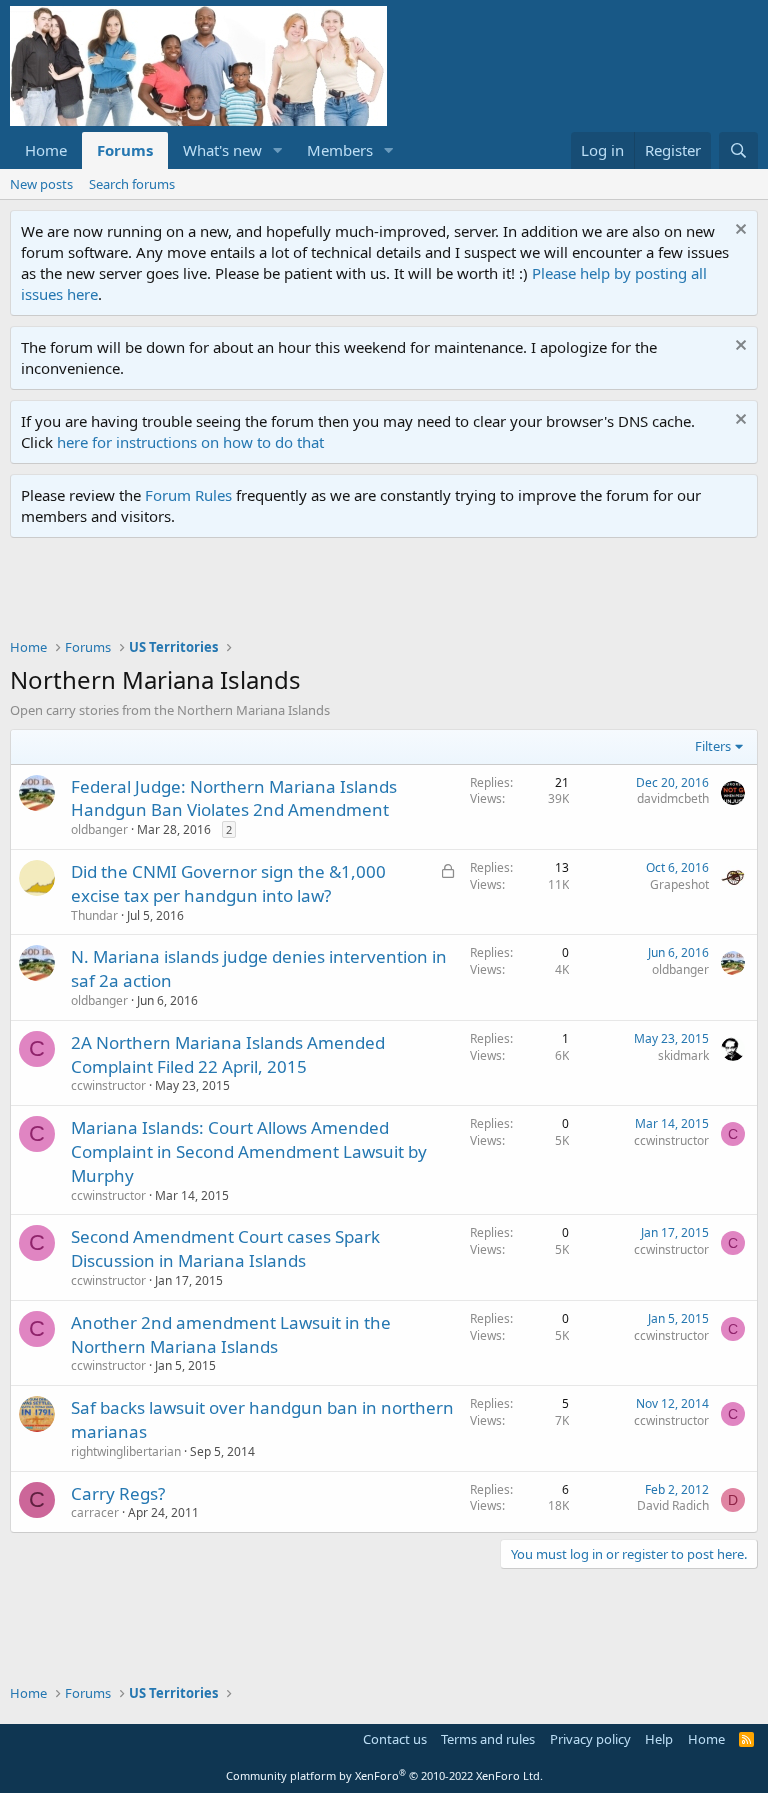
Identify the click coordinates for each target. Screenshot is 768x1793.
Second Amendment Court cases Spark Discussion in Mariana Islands (225, 1248)
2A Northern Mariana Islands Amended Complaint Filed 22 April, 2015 (228, 1054)
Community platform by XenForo (384, 1775)
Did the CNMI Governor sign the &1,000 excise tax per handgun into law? (228, 883)
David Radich (673, 1505)
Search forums (132, 184)
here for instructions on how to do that (190, 442)
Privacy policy (590, 1739)
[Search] (738, 150)
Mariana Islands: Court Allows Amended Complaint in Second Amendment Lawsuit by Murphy (249, 1151)
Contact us (395, 1739)
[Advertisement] (374, 593)
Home (46, 150)
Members (340, 150)
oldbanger (99, 829)
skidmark (683, 1055)
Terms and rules (488, 1739)
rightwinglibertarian (126, 1451)
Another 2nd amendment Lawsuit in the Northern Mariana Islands (231, 1334)
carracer (95, 1512)
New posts (41, 184)
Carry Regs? (118, 1493)
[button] (278, 150)
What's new (222, 150)
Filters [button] (713, 746)
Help (659, 1739)
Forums (125, 150)
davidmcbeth (673, 798)
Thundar (94, 915)
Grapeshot (679, 884)
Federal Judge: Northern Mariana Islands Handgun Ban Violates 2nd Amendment (234, 798)
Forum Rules (188, 495)
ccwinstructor (108, 1085)
